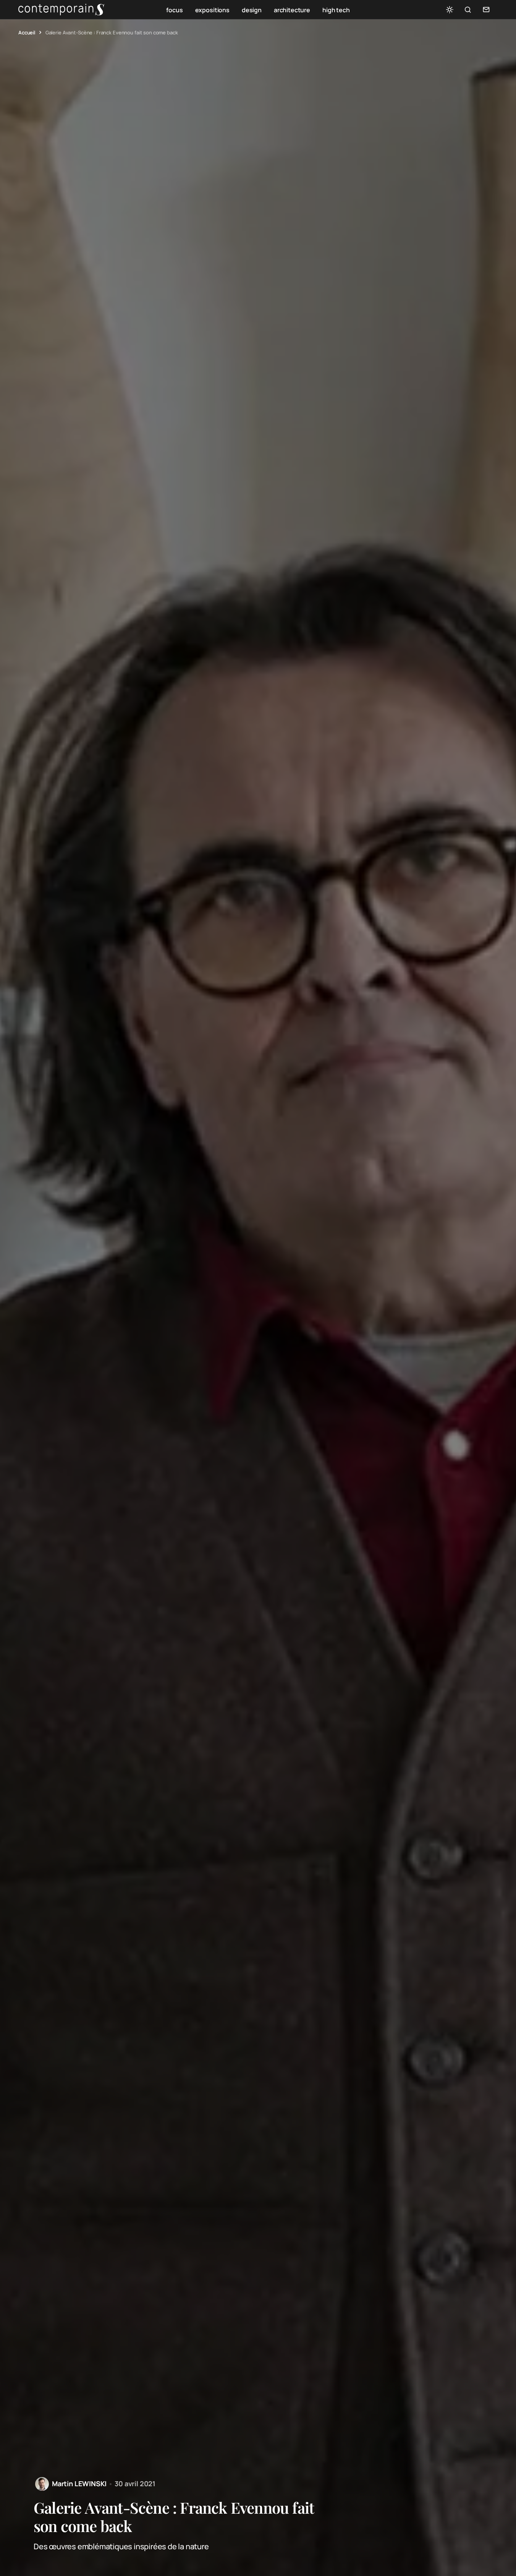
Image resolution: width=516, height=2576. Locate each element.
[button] (450, 10)
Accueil (27, 32)
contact (486, 10)
